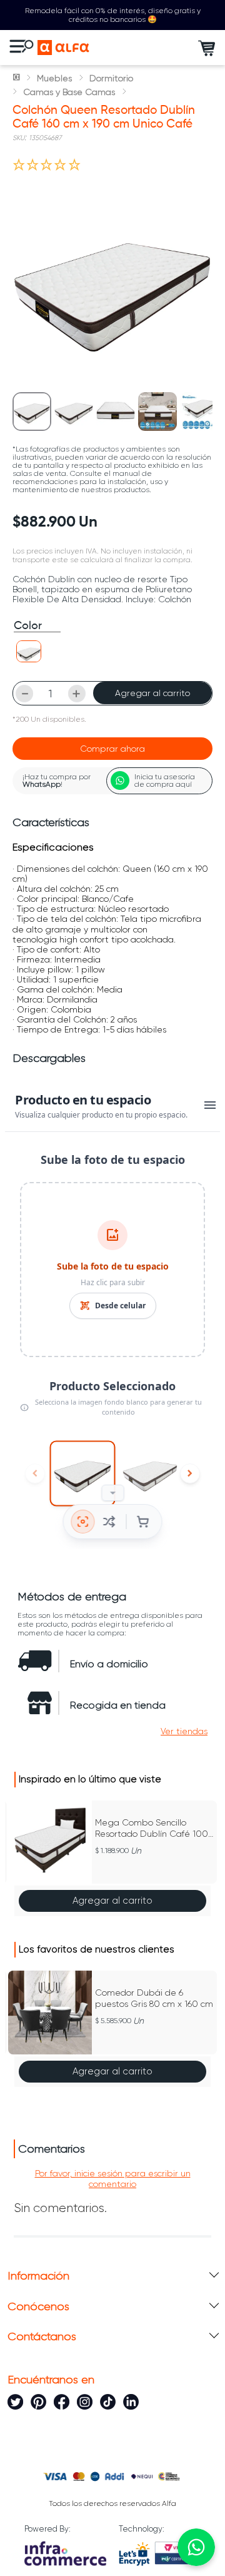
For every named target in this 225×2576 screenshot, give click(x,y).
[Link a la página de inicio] (17, 78)
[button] (29, 651)
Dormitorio (111, 78)
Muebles (54, 78)
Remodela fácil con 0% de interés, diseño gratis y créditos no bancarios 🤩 (113, 15)
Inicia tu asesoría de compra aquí (165, 780)
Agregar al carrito (152, 693)
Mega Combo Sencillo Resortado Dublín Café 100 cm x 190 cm (152, 1828)
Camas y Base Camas (69, 92)
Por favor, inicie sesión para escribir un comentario (113, 2178)
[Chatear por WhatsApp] (196, 2547)
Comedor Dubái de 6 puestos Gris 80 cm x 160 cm (154, 1998)
